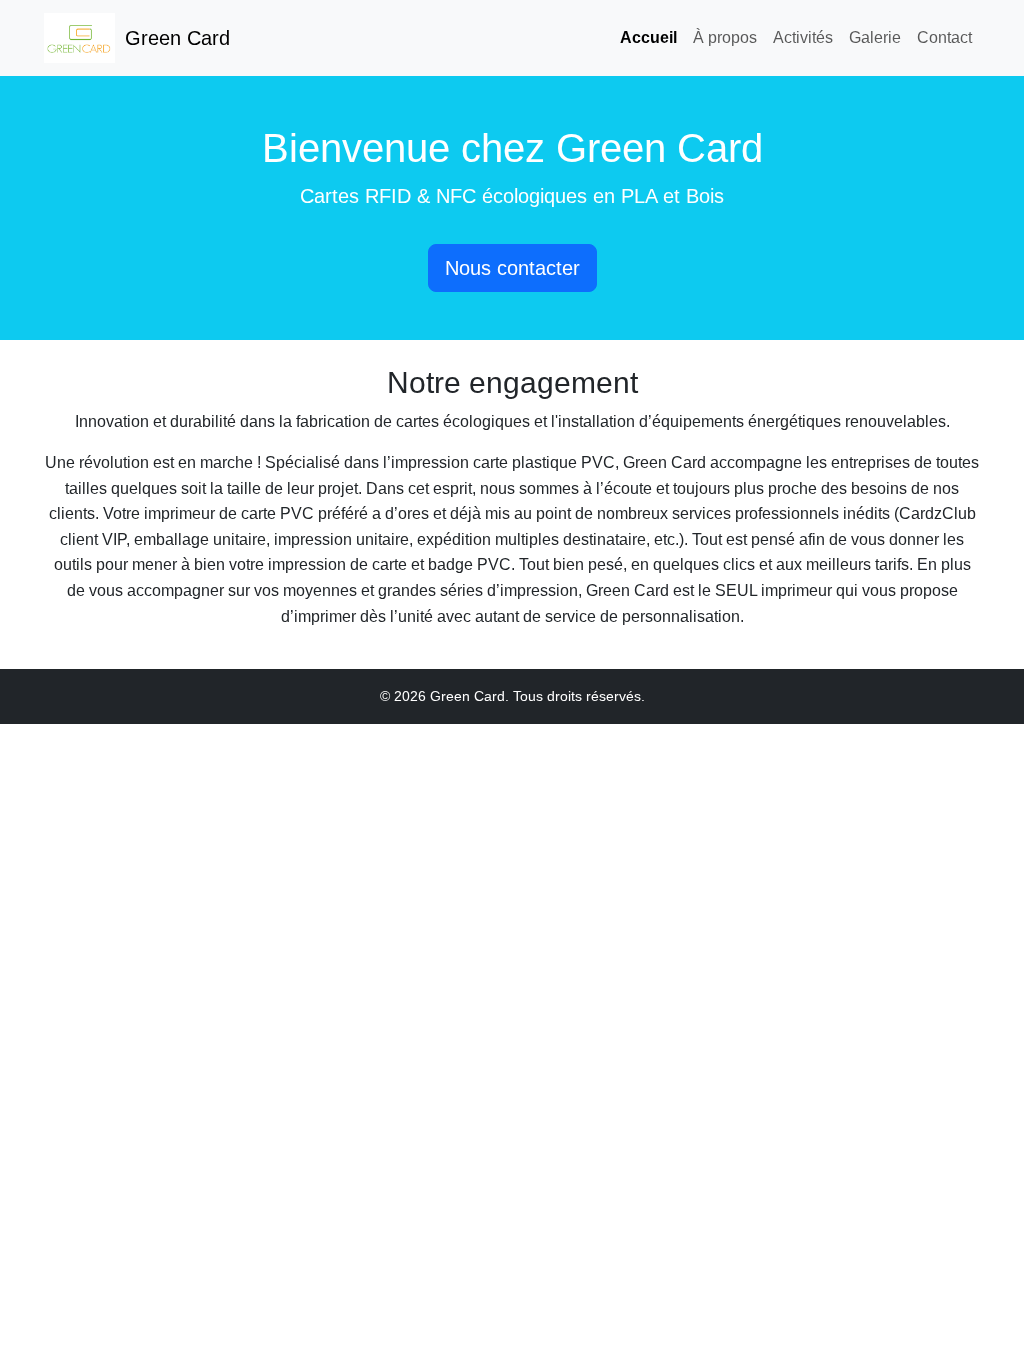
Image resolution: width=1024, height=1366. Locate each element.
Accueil (648, 37)
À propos (725, 37)
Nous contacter (512, 268)
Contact (944, 37)
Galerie (875, 37)
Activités (803, 37)
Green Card (177, 38)
